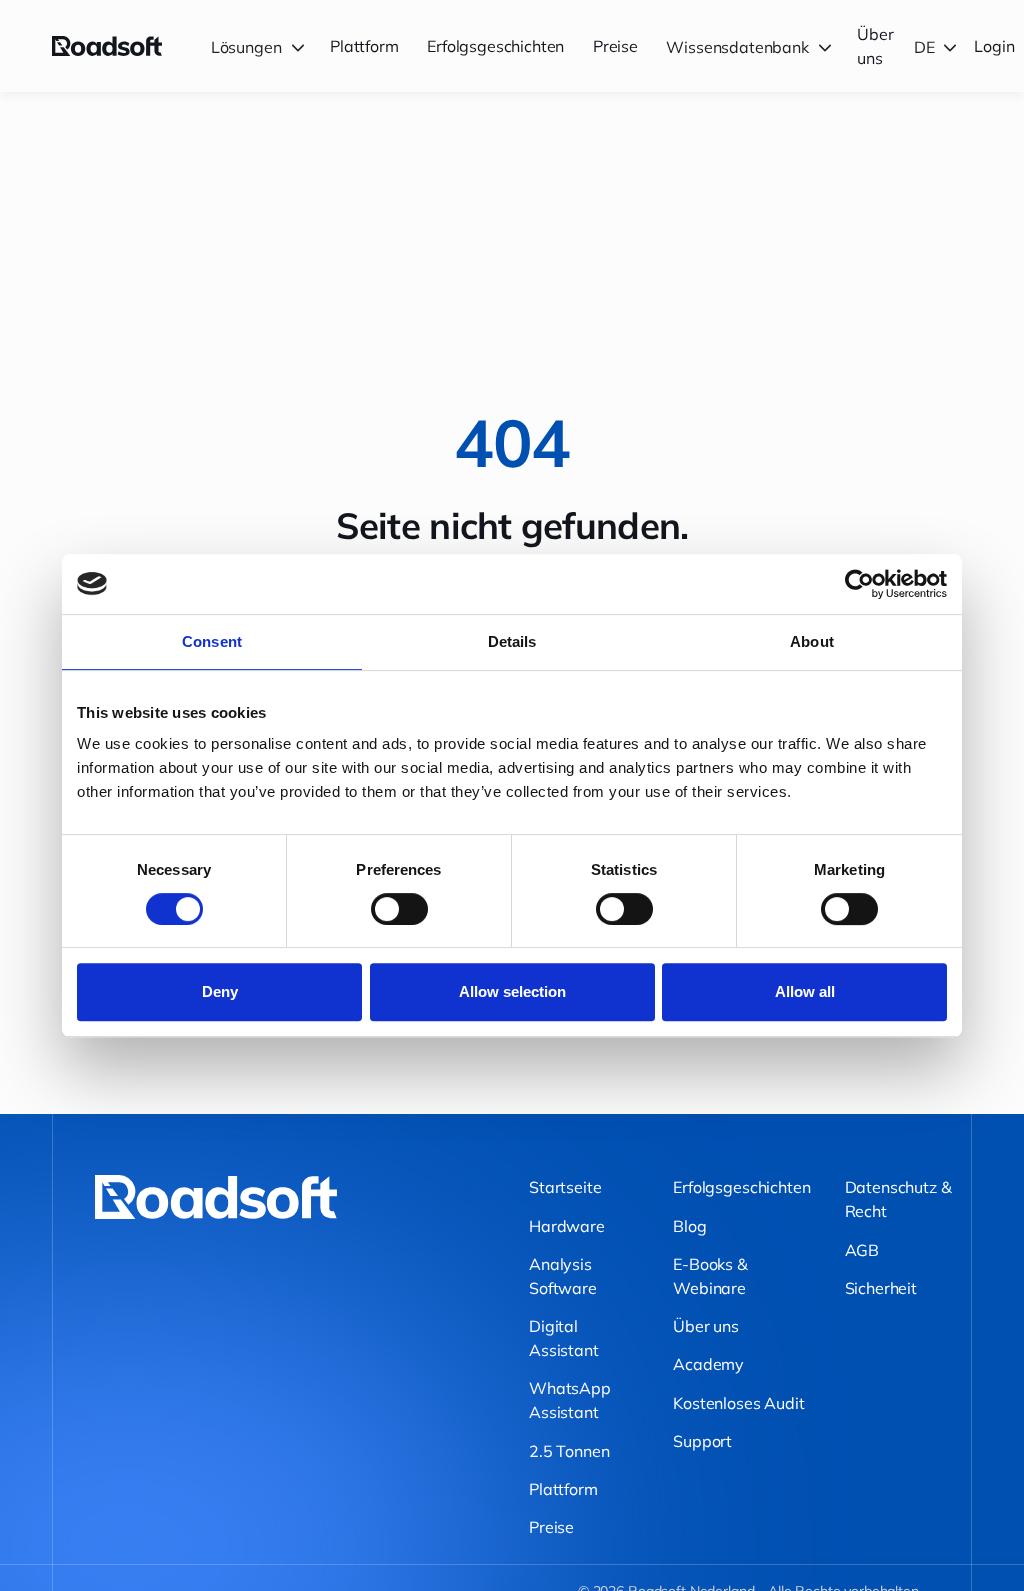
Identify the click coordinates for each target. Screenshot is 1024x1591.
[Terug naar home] (107, 46)
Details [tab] (512, 641)
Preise (615, 46)
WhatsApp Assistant (570, 1400)
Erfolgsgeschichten (495, 46)
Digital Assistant (564, 1338)
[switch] (399, 909)
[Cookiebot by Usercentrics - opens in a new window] (859, 584)
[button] (260, 46)
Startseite (565, 1187)
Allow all (805, 991)
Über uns (875, 46)
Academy (708, 1364)
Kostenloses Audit (738, 1403)
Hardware (567, 1226)
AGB (862, 1250)
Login (994, 46)
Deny (220, 991)
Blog (689, 1226)
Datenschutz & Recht (898, 1199)
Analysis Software (563, 1276)
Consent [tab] (212, 641)
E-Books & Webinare (710, 1276)
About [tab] (812, 641)
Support (702, 1441)
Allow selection (512, 991)
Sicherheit (881, 1288)
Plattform (364, 46)
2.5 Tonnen (569, 1451)
